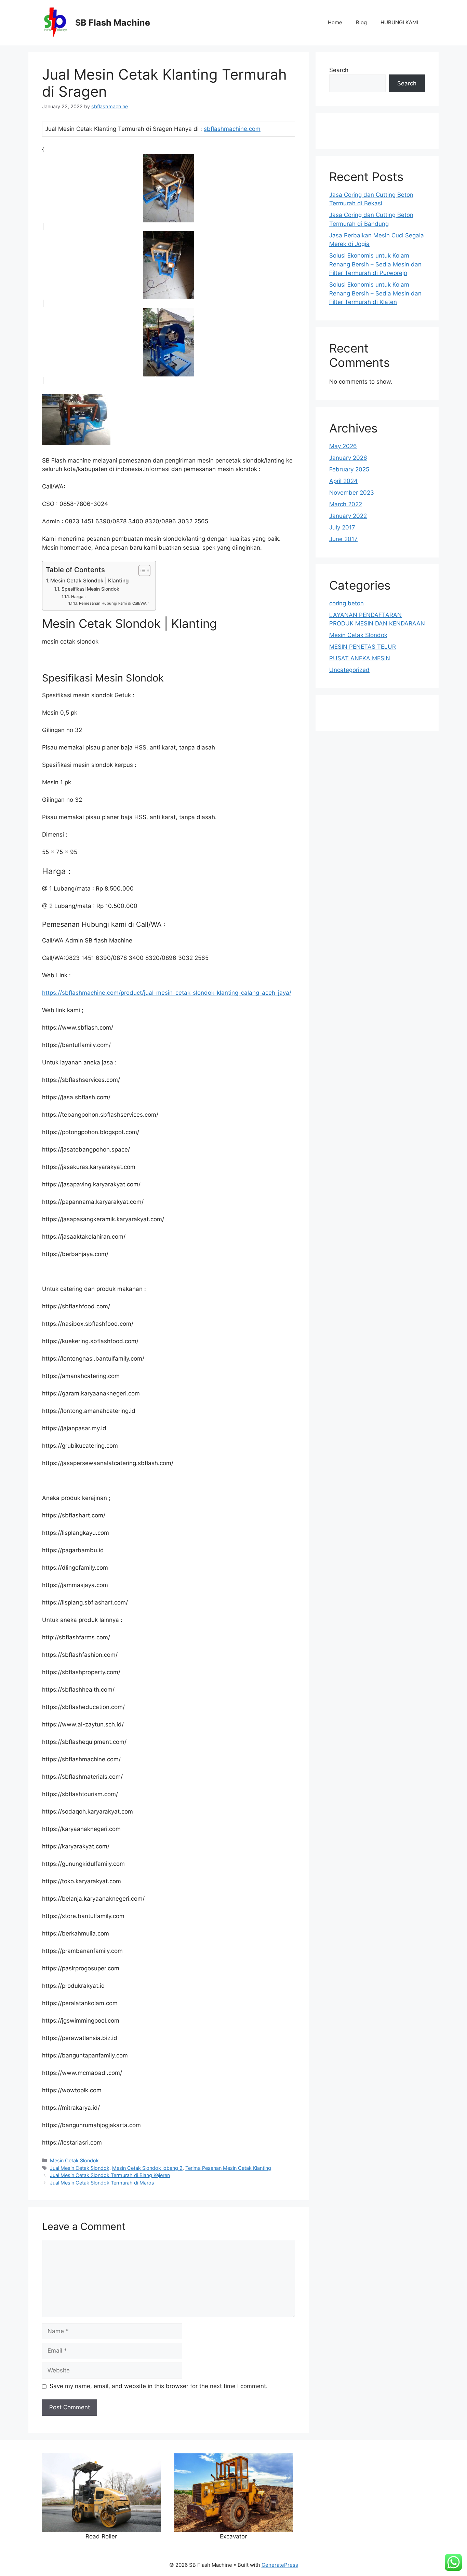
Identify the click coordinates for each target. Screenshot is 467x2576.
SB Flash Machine (113, 23)
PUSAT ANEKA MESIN (360, 658)
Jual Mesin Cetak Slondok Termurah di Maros (102, 2183)
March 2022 (346, 504)
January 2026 (348, 458)
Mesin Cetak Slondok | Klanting (89, 581)
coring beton (346, 603)
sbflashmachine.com (232, 129)
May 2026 (343, 446)
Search (339, 70)
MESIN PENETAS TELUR (363, 647)
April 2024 (343, 481)
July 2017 (342, 527)
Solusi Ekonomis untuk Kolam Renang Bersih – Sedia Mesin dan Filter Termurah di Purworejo (375, 264)
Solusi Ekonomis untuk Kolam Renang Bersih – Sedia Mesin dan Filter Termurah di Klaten (375, 293)
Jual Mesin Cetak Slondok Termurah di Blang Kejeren (110, 2175)
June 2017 (343, 539)
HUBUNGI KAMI (399, 22)
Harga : (78, 597)
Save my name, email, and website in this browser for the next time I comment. (159, 2386)
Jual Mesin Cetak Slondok (80, 2168)
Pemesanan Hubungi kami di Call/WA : (114, 603)
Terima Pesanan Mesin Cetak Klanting (228, 2168)
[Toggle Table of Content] (141, 570)
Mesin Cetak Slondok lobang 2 (147, 2168)
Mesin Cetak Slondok (74, 2160)
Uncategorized (349, 670)
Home (335, 22)
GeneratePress (280, 2565)
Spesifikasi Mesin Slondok (90, 589)
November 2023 (352, 493)
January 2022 (348, 516)
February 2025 (349, 469)
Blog (361, 22)
